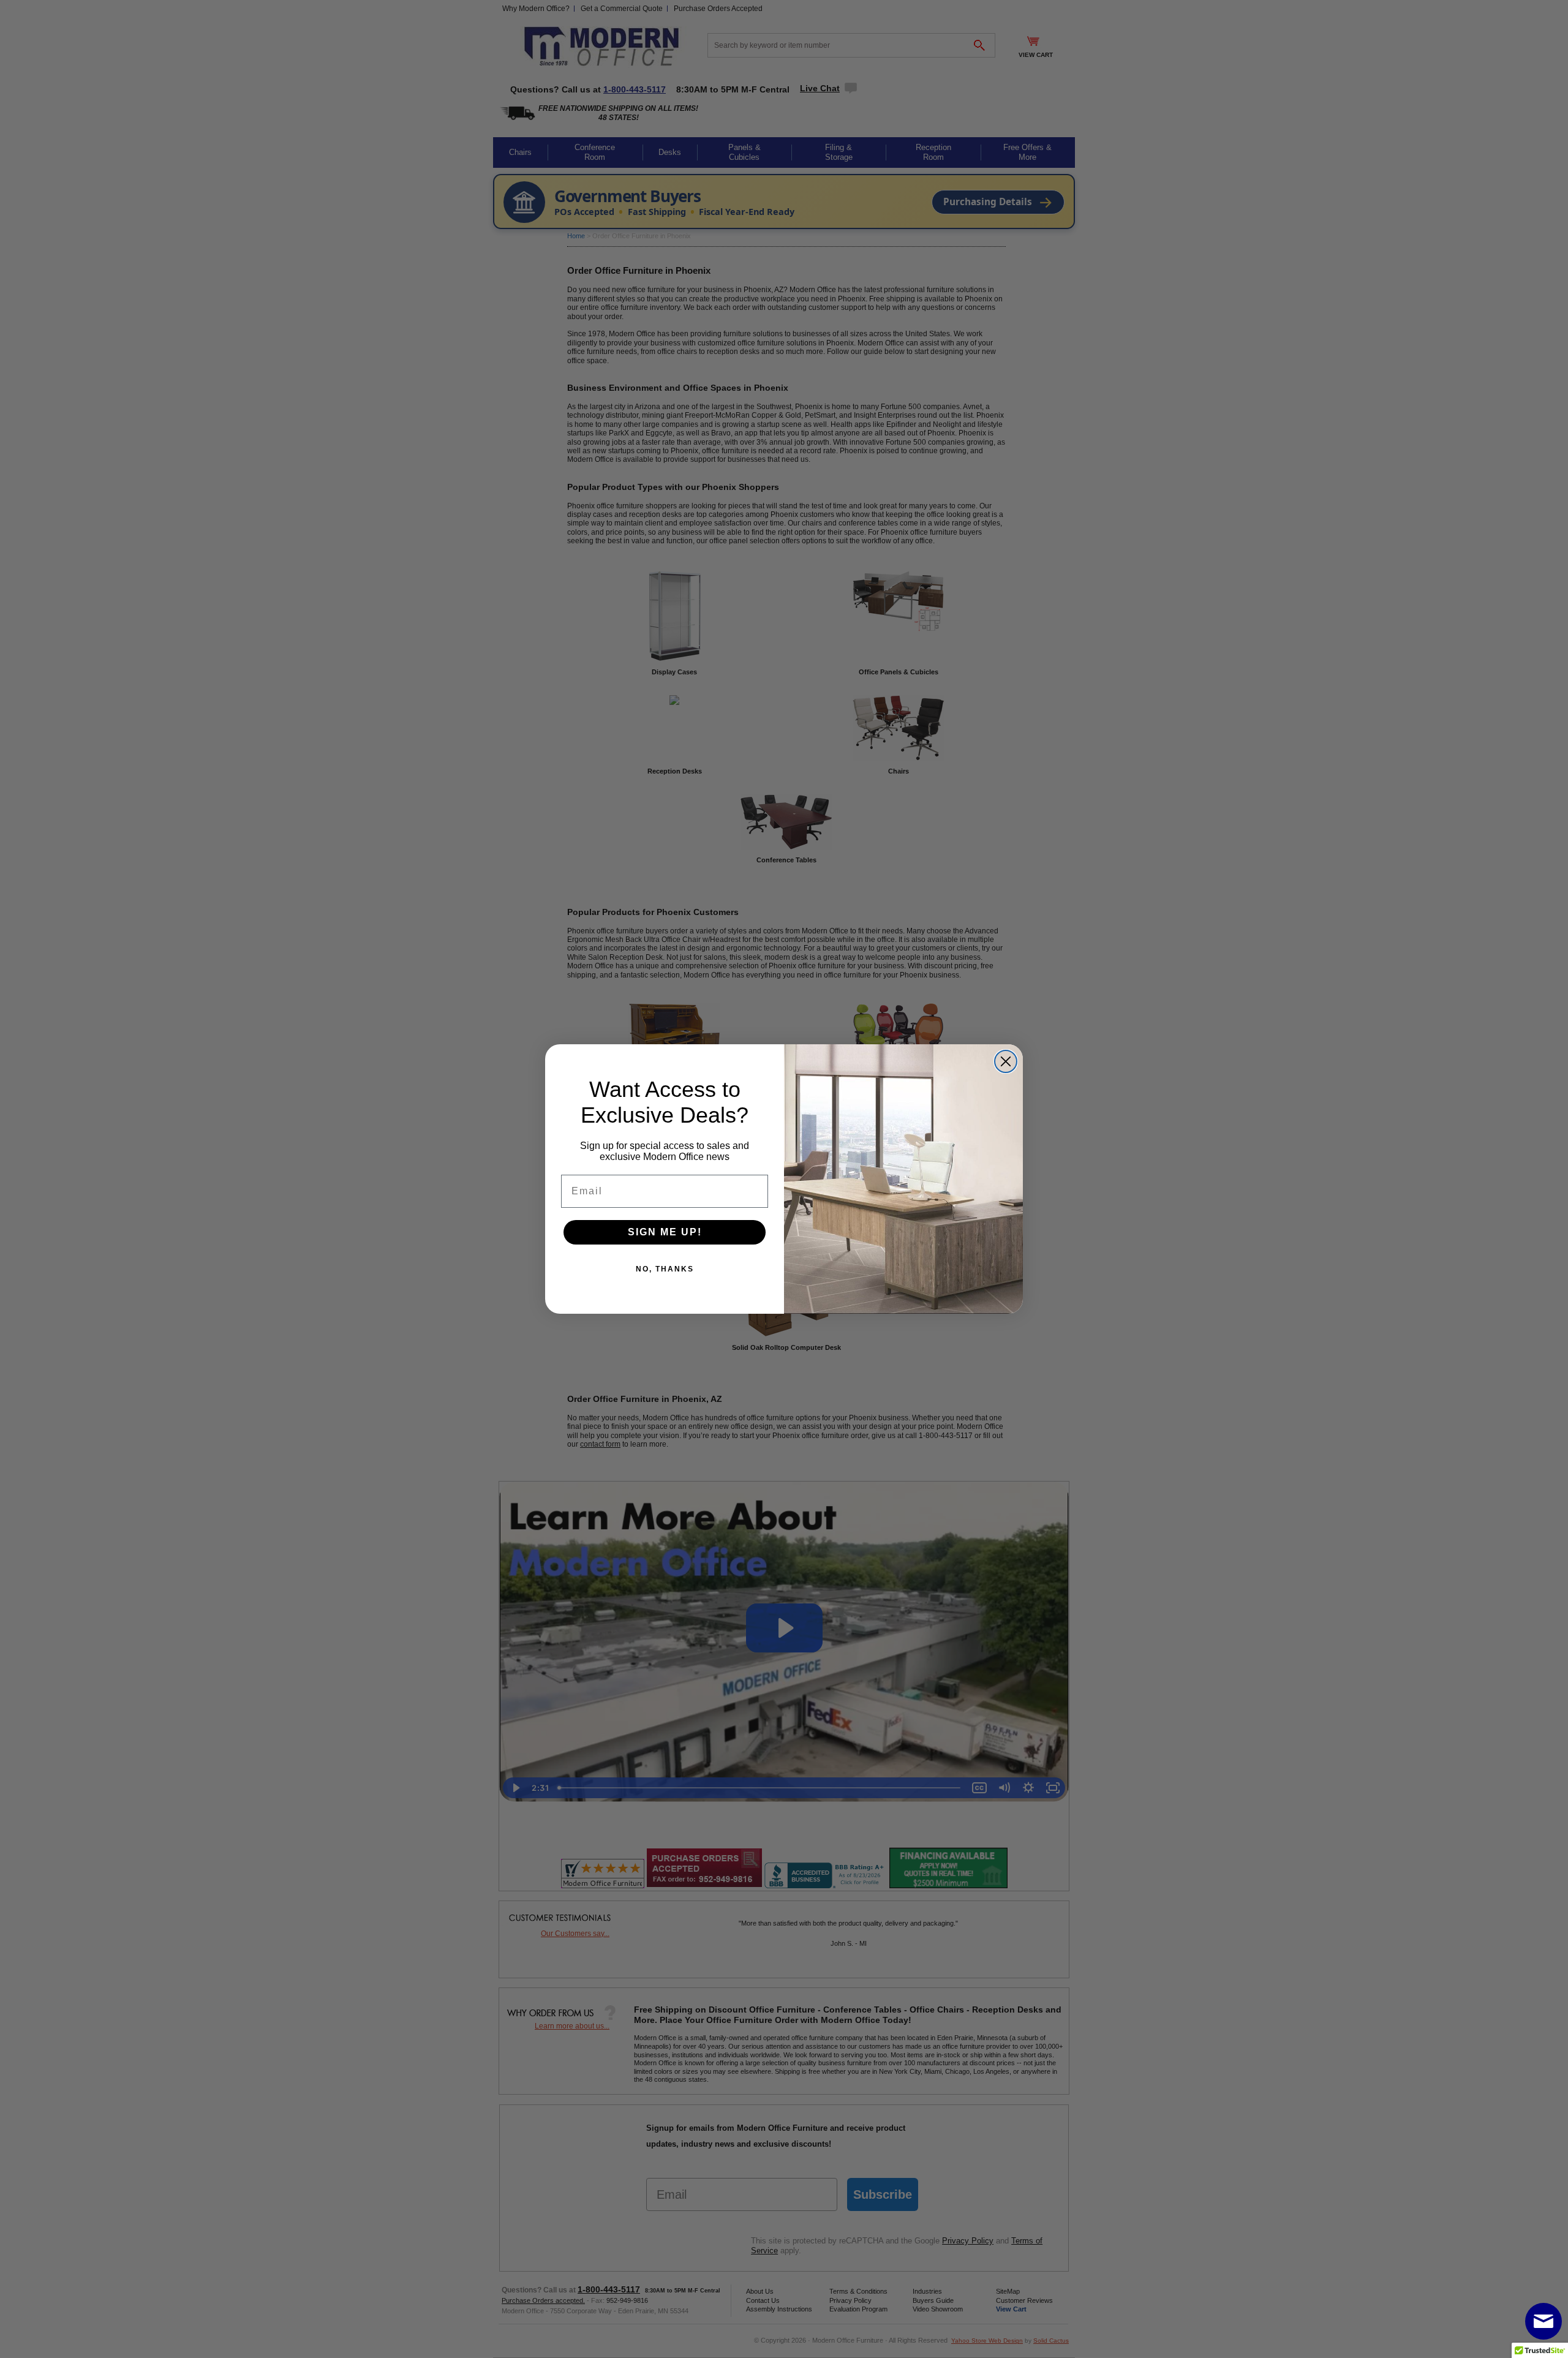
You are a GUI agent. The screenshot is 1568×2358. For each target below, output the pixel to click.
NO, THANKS (665, 1269)
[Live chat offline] (1543, 2321)
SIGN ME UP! (665, 1232)
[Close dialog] (1006, 1061)
